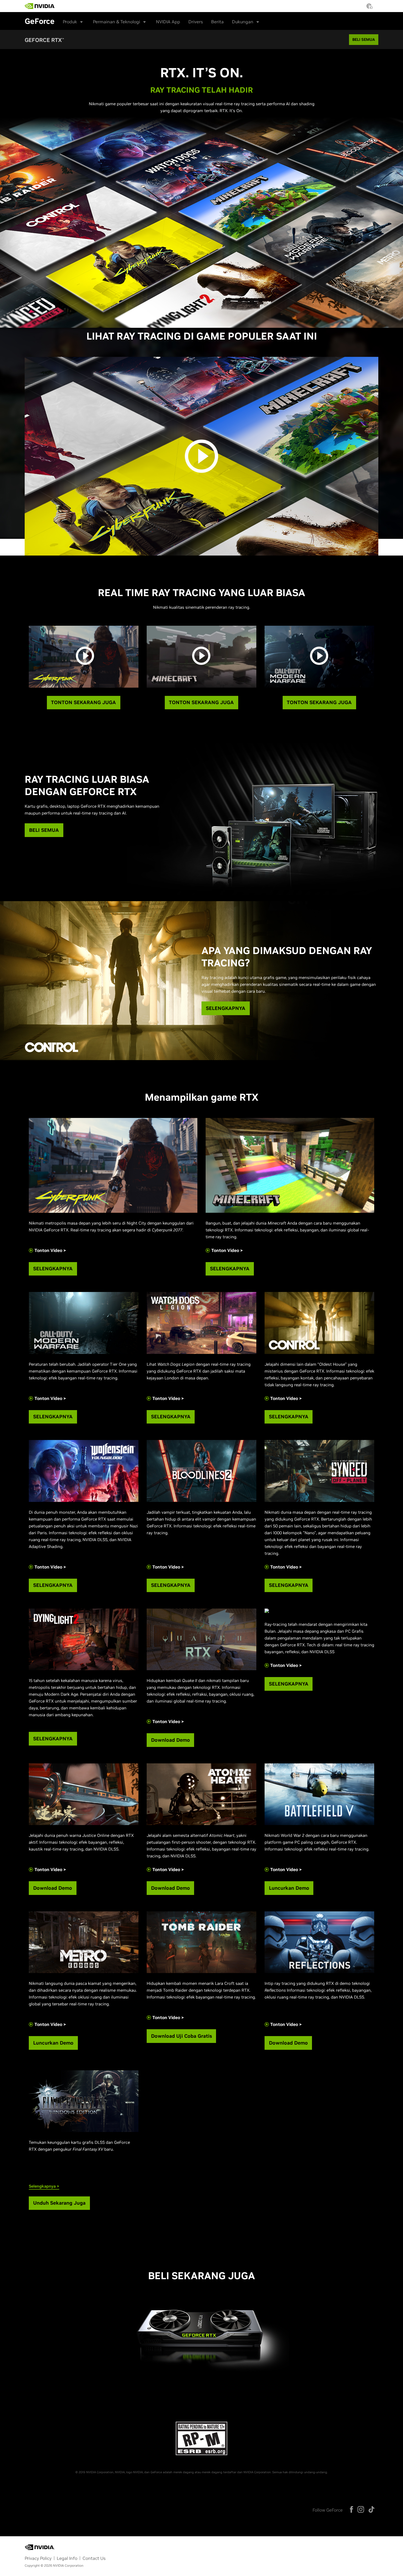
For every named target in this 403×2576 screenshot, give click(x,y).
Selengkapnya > (44, 2186)
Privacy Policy (38, 2558)
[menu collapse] (60, 6)
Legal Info (67, 2558)
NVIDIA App (168, 22)
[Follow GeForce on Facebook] (351, 2509)
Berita (217, 22)
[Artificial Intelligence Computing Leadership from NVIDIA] (40, 6)
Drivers (196, 22)
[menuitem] (64, 4)
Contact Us (94, 2558)
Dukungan (243, 22)
